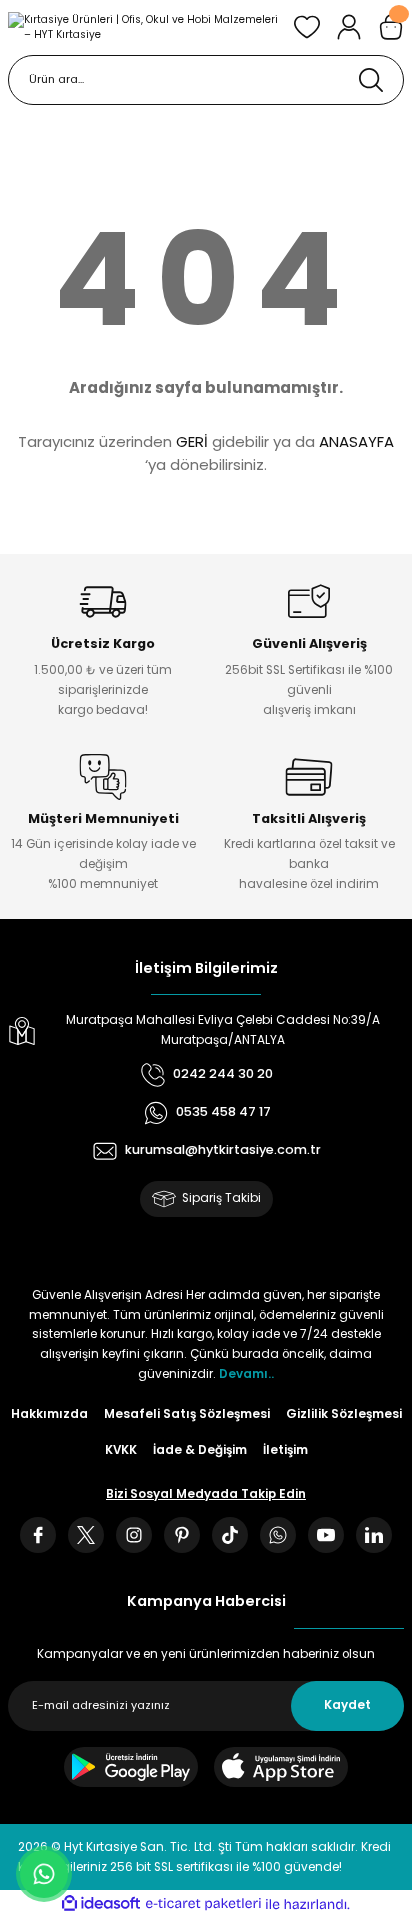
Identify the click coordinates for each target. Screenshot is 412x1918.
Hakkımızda (49, 1414)
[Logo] (143, 27)
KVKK (121, 1450)
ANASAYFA (356, 441)
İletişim (285, 1450)
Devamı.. (246, 1374)
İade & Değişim (200, 1450)
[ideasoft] (101, 1904)
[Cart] (391, 27)
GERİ (192, 441)
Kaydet (347, 1705)
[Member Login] (349, 27)
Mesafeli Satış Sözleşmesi (187, 1414)
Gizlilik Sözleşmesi (344, 1414)
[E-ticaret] (203, 1903)
